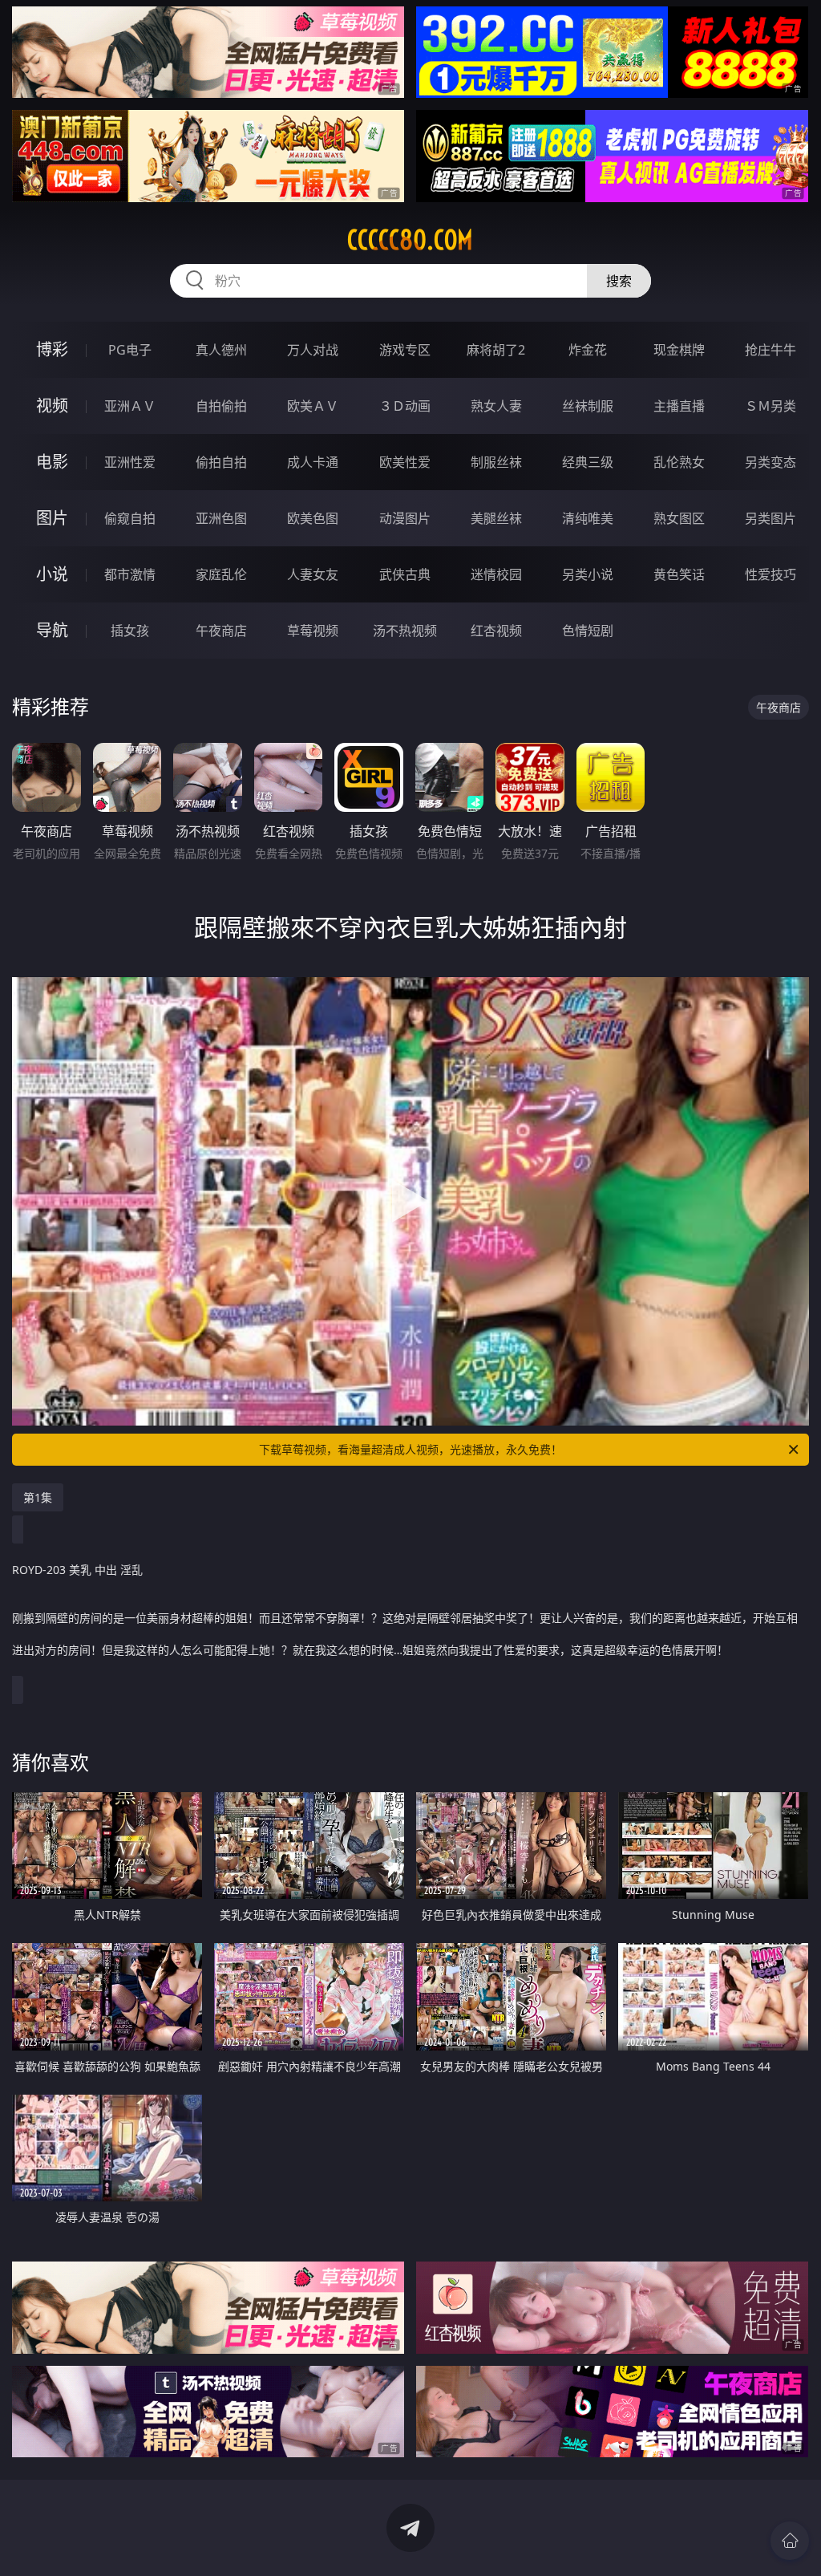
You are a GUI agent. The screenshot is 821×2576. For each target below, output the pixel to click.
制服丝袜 (496, 462)
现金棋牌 (679, 350)
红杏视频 (496, 631)
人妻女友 (313, 574)
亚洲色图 (221, 518)
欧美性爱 (405, 462)
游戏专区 (405, 350)
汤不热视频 (405, 631)
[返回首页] (790, 2541)
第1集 (38, 1497)
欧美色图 (313, 518)
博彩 (52, 349)
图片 (52, 518)
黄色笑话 (679, 574)
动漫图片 (405, 518)
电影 (52, 462)
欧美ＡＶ (313, 406)
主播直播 (679, 406)
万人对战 (313, 350)
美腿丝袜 (496, 518)
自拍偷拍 (221, 406)
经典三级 (588, 462)
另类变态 (770, 462)
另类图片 (770, 518)
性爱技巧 (770, 574)
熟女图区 (679, 518)
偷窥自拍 (130, 518)
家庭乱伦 (221, 574)
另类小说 (588, 574)
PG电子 (130, 350)
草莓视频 (313, 631)
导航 (52, 630)
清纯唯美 (588, 518)
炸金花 (588, 350)
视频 (52, 406)
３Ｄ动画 (405, 406)
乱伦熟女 (679, 462)
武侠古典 (405, 574)
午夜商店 (221, 631)
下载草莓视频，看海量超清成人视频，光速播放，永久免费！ (410, 1449)
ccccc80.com (410, 240)
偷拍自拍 (221, 462)
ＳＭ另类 (770, 406)
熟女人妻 (496, 406)
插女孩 (130, 631)
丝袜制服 (588, 406)
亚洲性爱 (130, 462)
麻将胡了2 (496, 350)
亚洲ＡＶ (130, 406)
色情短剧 (588, 631)
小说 (52, 574)
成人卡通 (313, 462)
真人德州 (221, 350)
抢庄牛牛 (770, 350)
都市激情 (130, 574)
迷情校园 (496, 574)
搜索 (619, 281)
